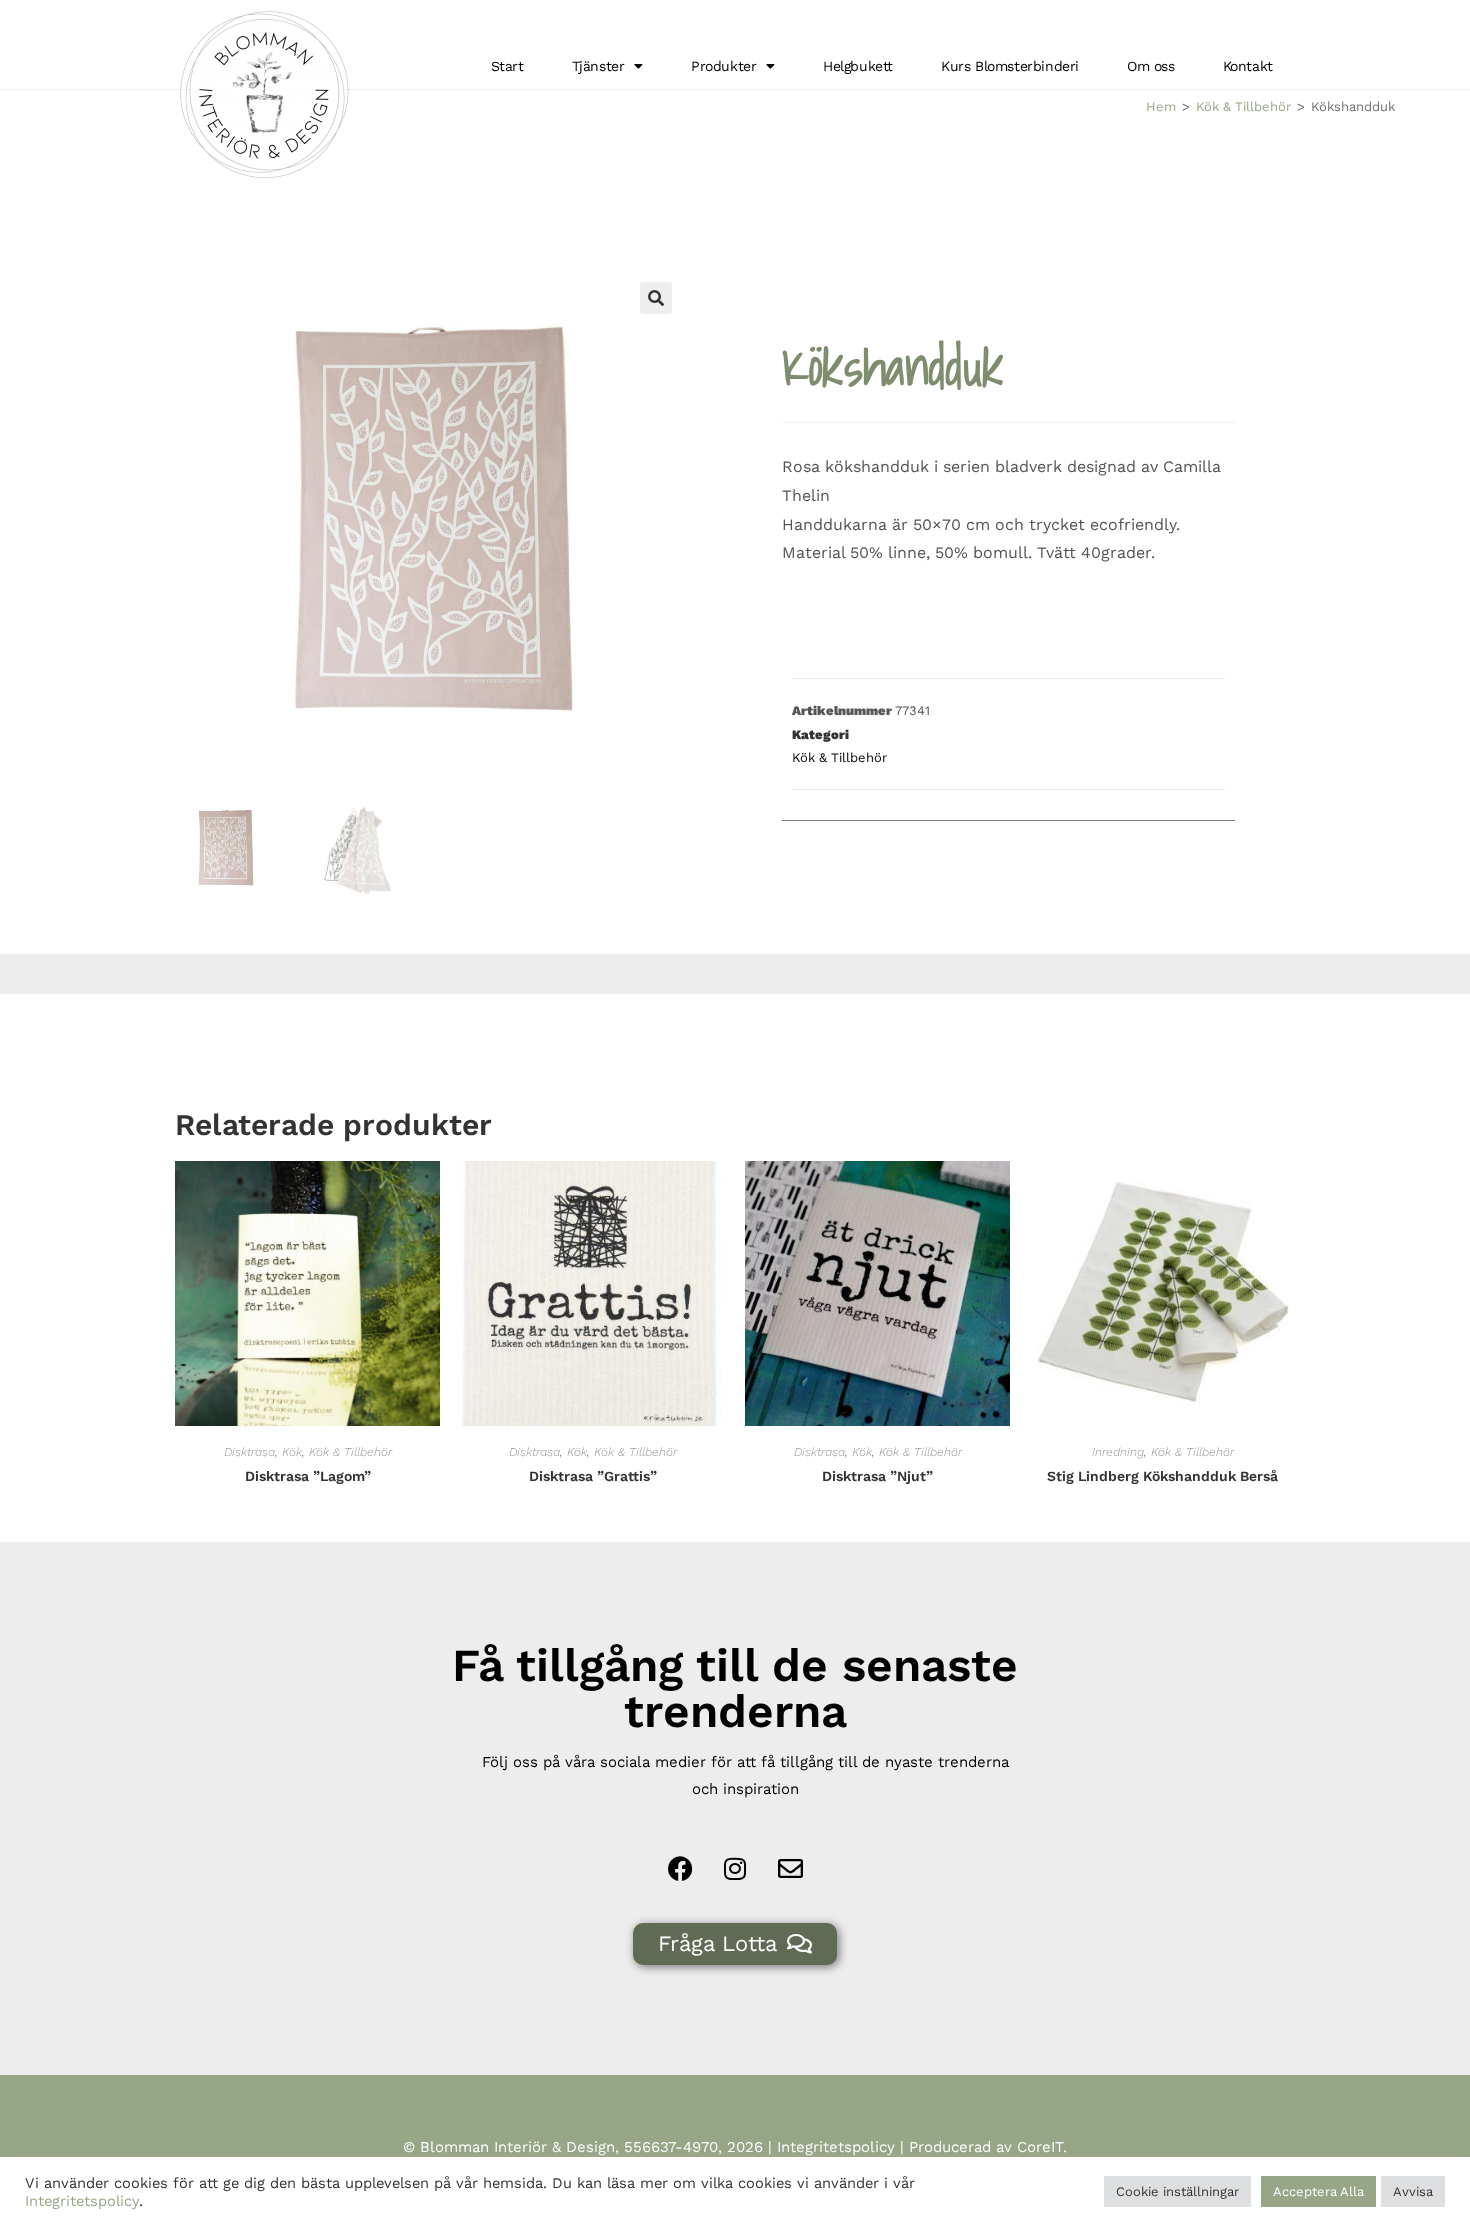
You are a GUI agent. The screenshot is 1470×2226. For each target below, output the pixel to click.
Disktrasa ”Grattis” (593, 1476)
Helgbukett (858, 66)
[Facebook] (680, 1868)
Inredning (1118, 1452)
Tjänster (598, 66)
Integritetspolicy (836, 2147)
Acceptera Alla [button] (1318, 2191)
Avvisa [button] (1413, 2191)
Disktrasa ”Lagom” (308, 1476)
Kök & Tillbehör (1243, 106)
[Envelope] (790, 1868)
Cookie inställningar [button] (1177, 2191)
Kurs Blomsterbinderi (1010, 66)
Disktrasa (249, 1452)
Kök (292, 1452)
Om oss (1151, 66)
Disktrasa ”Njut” (877, 1476)
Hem (1161, 106)
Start (507, 66)
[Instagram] (735, 1868)
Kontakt (1248, 66)
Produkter (723, 66)
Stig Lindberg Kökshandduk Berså (1162, 1476)
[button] (656, 298)
